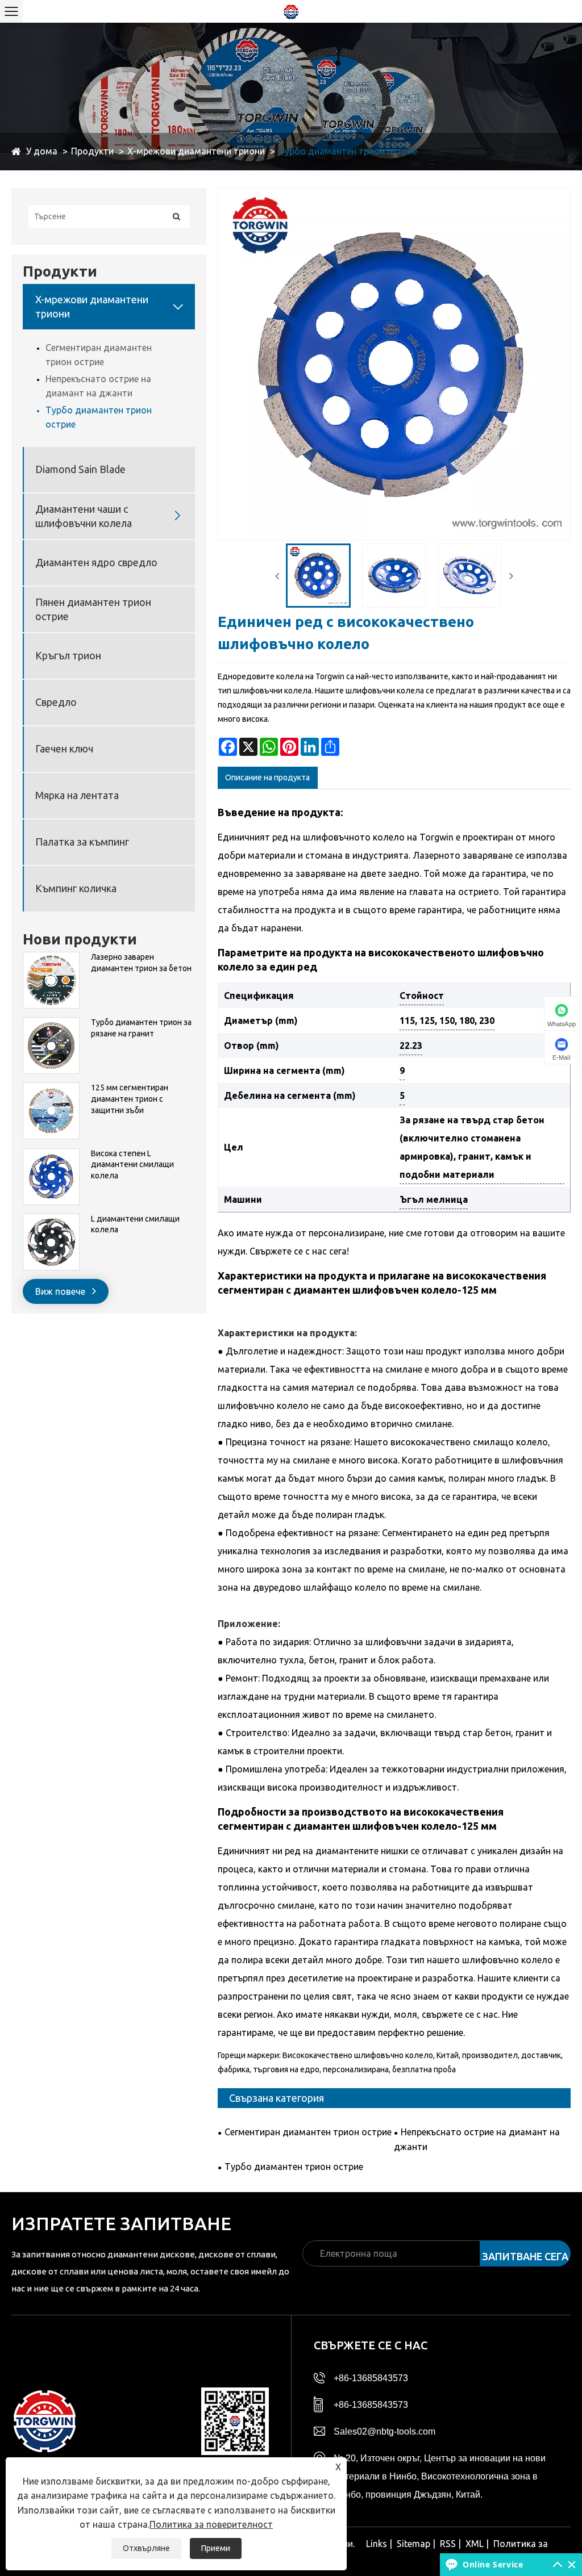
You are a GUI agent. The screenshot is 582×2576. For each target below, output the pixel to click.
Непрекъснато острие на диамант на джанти (98, 386)
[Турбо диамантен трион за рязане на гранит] (51, 1023)
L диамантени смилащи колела (135, 1224)
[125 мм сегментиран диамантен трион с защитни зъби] (51, 1088)
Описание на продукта (267, 777)
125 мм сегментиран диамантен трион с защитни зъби (130, 1099)
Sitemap (413, 2544)
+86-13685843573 (371, 2378)
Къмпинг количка (76, 888)
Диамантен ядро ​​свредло (96, 562)
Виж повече (61, 1291)
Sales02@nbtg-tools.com (384, 2431)
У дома (42, 151)
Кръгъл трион (68, 655)
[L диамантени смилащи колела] (51, 1219)
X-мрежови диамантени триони (196, 151)
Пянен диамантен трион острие (93, 609)
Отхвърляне (146, 2548)
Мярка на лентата (77, 795)
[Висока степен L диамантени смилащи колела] (51, 1154)
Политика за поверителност (211, 2524)
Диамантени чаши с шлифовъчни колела (84, 516)
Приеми (216, 2548)
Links (377, 2544)
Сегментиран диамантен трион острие (99, 355)
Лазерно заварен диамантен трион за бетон (141, 963)
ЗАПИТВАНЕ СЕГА (525, 2256)
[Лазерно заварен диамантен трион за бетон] (51, 957)
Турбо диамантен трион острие (348, 151)
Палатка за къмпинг (82, 842)
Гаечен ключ (64, 748)
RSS (448, 2544)
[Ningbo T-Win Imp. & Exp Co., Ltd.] (291, 11)
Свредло (56, 702)
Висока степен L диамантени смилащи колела (132, 1164)
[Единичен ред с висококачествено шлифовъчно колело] (318, 576)
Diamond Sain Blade (80, 469)
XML (475, 2544)
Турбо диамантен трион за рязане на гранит (141, 1028)
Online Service (493, 2564)
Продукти (92, 151)
